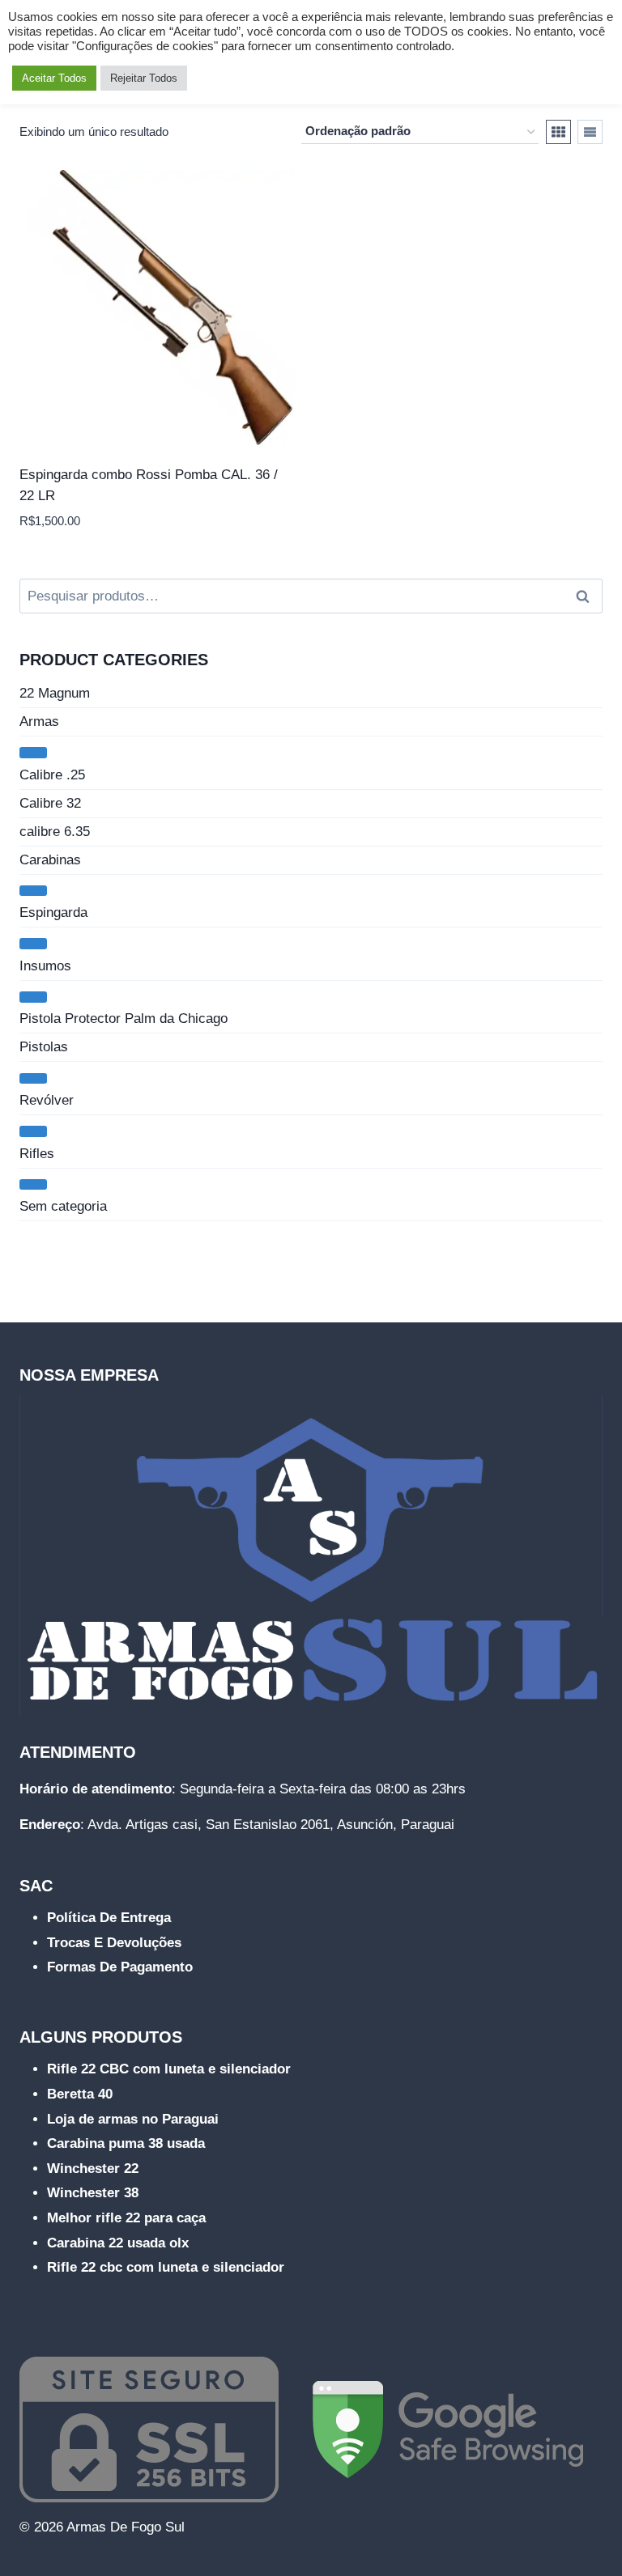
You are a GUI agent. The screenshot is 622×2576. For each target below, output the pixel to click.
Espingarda (53, 912)
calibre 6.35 (55, 832)
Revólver (47, 1100)
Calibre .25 (52, 775)
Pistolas (44, 1047)
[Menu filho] (33, 753)
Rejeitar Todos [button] (144, 78)
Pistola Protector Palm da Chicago (124, 1019)
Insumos (45, 966)
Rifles (37, 1154)
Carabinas (50, 860)
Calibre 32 (50, 803)
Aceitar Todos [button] (54, 78)
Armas (39, 721)
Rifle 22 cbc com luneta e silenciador (166, 2267)
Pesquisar (587, 596)
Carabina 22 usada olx (118, 2243)
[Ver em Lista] (590, 132)
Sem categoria (63, 1206)
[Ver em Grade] (558, 132)
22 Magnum (55, 693)
